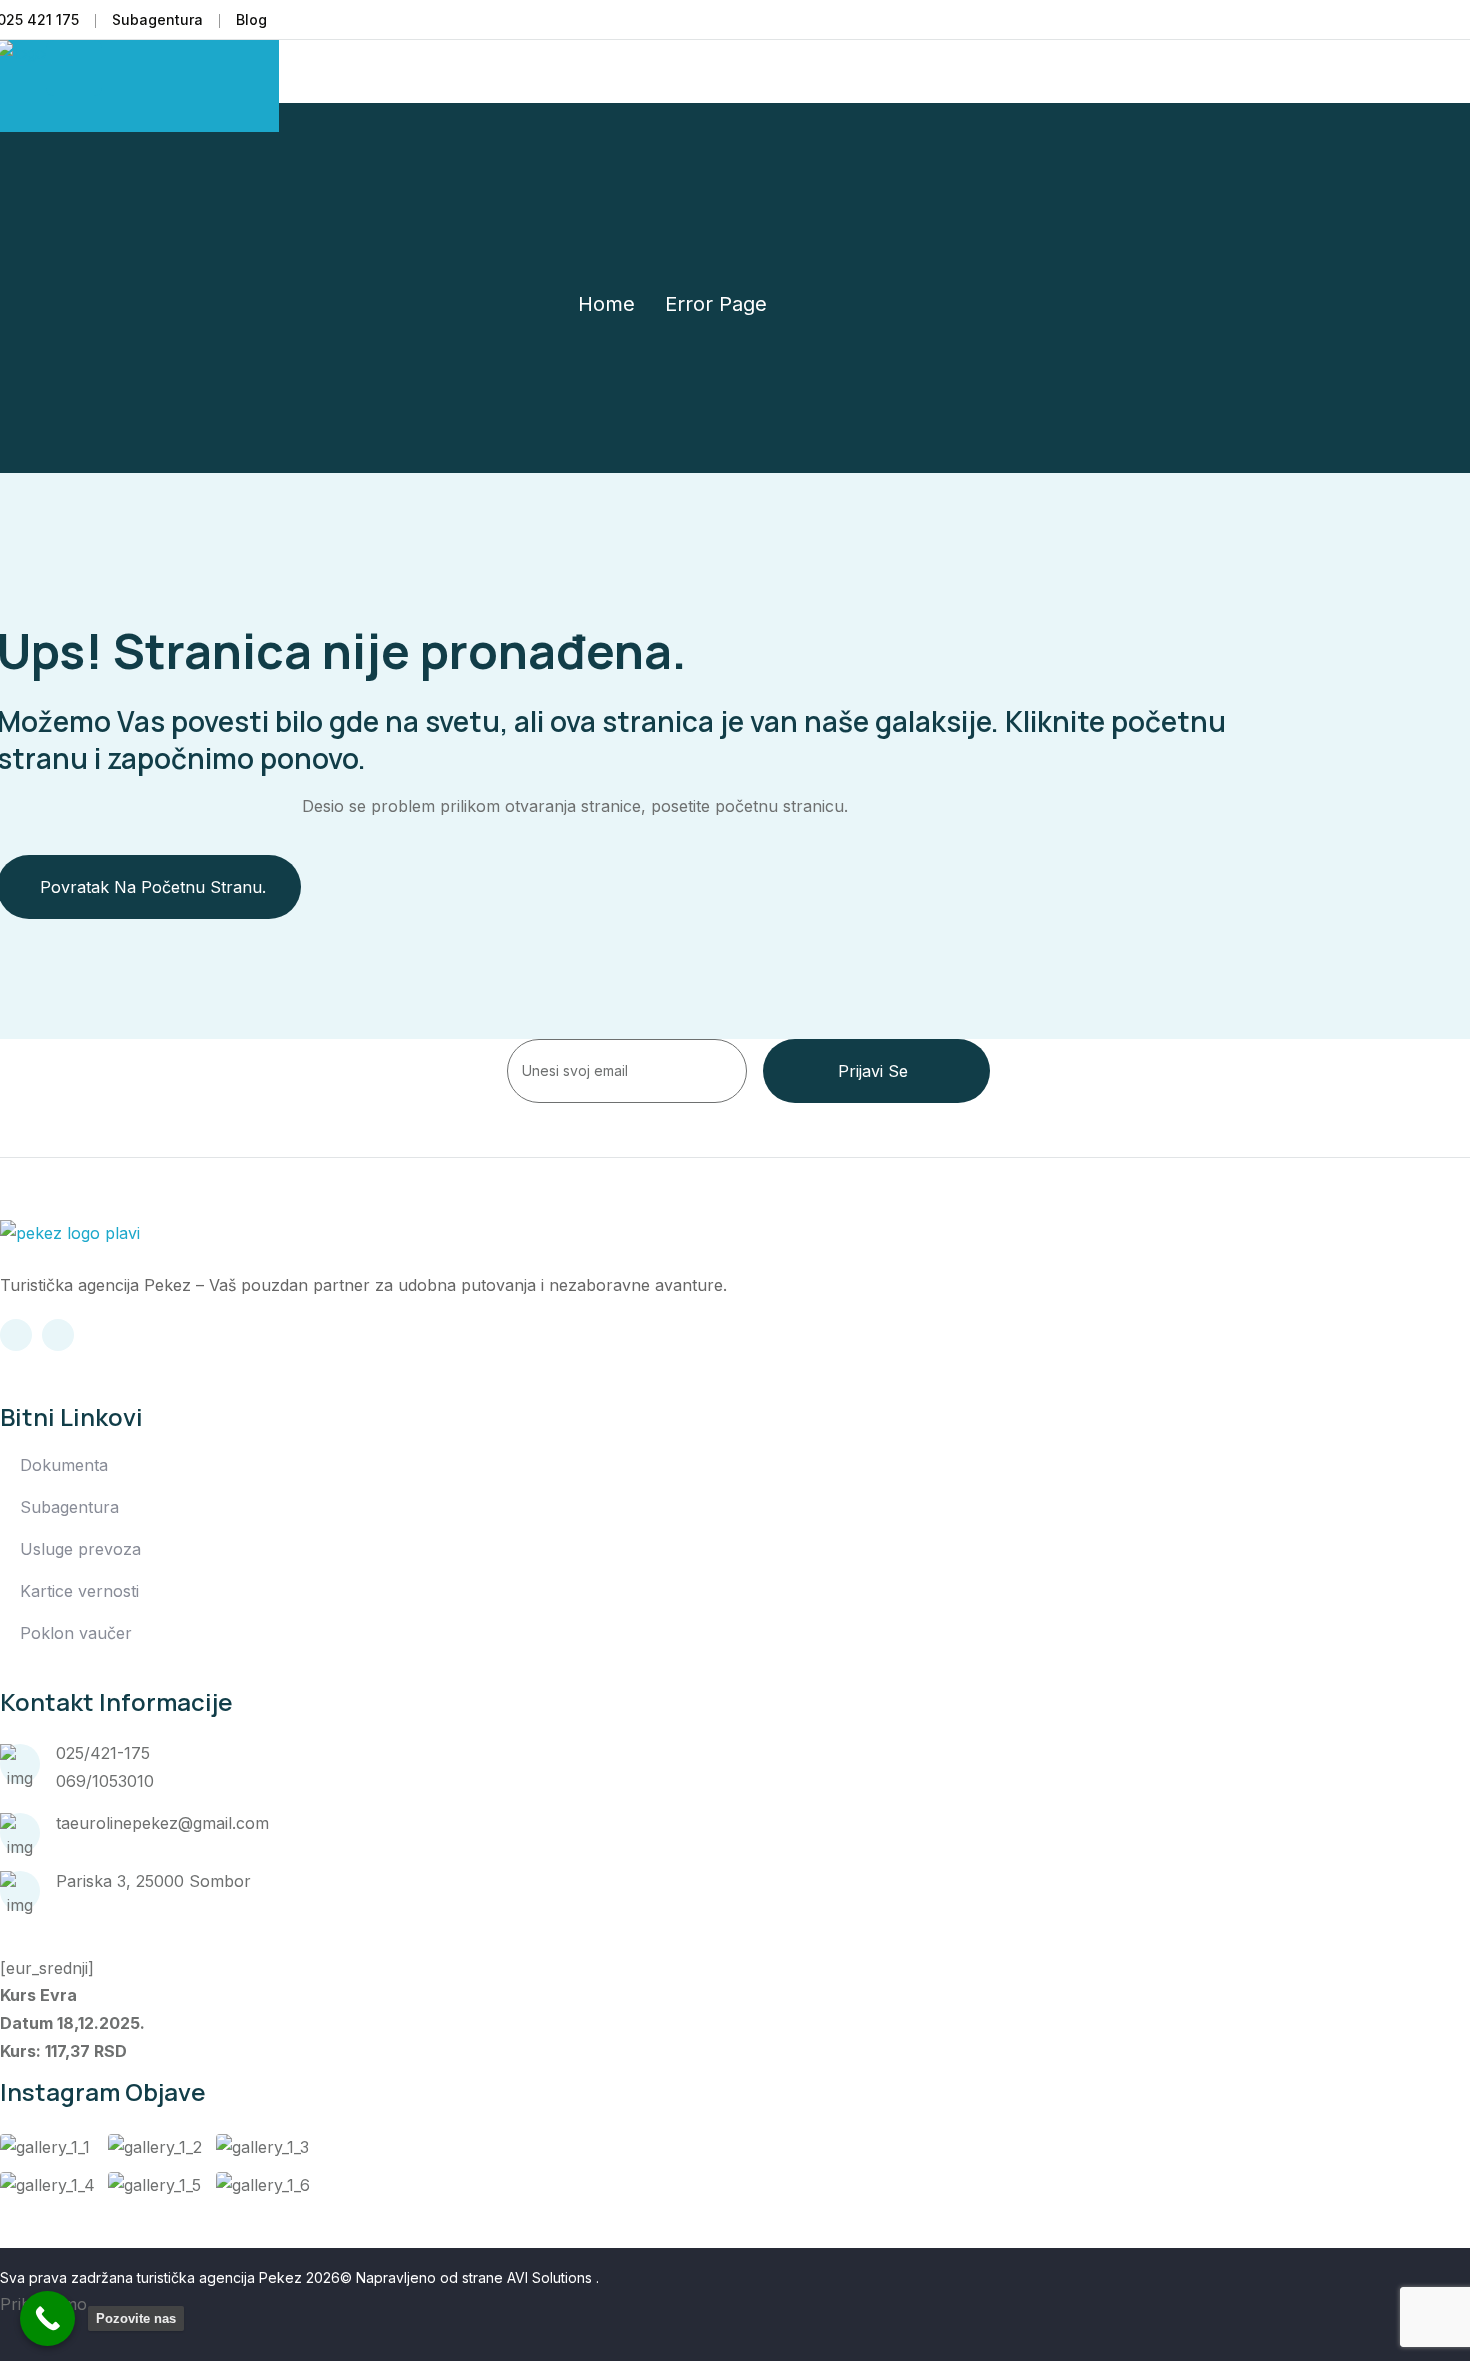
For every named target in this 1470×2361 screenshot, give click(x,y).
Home (606, 304)
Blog (251, 19)
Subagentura (157, 19)
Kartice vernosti (79, 1591)
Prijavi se (873, 1071)
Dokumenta (64, 1465)
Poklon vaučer (76, 1633)
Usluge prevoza (80, 1549)
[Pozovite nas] (47, 2318)
